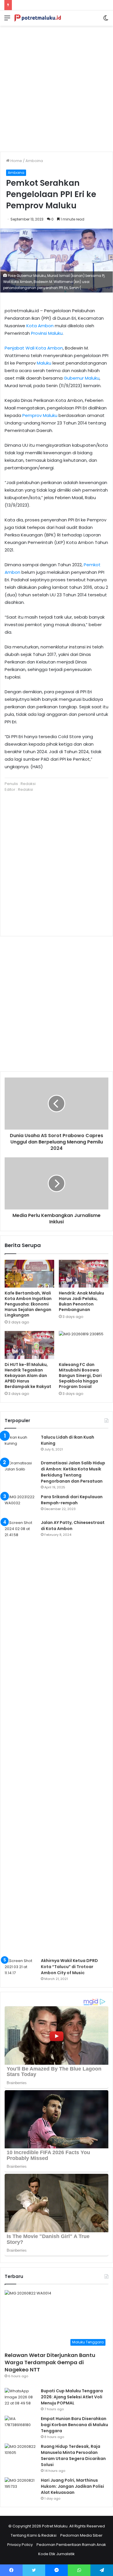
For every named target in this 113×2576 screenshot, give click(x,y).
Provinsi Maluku (47, 333)
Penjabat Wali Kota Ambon (34, 348)
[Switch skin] (106, 20)
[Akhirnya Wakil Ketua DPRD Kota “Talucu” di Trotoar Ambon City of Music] (21, 1969)
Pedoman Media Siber (81, 2535)
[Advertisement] (57, 87)
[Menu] (7, 20)
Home (16, 161)
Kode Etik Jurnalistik (57, 2554)
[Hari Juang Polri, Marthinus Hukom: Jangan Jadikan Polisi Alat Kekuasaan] (21, 2488)
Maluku (44, 363)
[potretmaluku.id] (38, 18)
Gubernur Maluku (82, 378)
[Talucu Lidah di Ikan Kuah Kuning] (21, 1445)
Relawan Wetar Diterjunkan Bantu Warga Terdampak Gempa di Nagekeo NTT (50, 2362)
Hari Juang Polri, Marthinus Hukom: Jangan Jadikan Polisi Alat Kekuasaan (72, 2486)
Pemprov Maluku (40, 415)
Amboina (34, 161)
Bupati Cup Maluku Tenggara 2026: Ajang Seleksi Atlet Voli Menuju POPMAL (72, 2397)
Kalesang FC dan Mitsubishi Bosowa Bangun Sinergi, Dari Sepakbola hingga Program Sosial (80, 1376)
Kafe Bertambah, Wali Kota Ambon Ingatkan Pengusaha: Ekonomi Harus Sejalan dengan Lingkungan (28, 1304)
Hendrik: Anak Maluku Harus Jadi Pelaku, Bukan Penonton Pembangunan (81, 1301)
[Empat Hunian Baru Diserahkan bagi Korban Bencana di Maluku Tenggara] (21, 2427)
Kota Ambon (40, 326)
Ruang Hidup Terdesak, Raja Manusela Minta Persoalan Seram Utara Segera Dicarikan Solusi (73, 2455)
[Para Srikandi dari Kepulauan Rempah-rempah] (21, 1505)
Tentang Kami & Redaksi (34, 2535)
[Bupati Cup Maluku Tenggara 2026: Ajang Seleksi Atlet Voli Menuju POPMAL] (21, 2399)
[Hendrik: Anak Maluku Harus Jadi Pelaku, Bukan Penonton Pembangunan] (84, 1274)
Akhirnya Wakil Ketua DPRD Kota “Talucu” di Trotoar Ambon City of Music (69, 1967)
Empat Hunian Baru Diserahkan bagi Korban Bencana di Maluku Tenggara (74, 2425)
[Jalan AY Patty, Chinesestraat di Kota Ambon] (21, 1737)
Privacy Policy (20, 2545)
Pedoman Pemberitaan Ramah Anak (71, 2545)
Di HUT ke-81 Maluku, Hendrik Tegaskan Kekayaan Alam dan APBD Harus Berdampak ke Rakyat (28, 1376)
